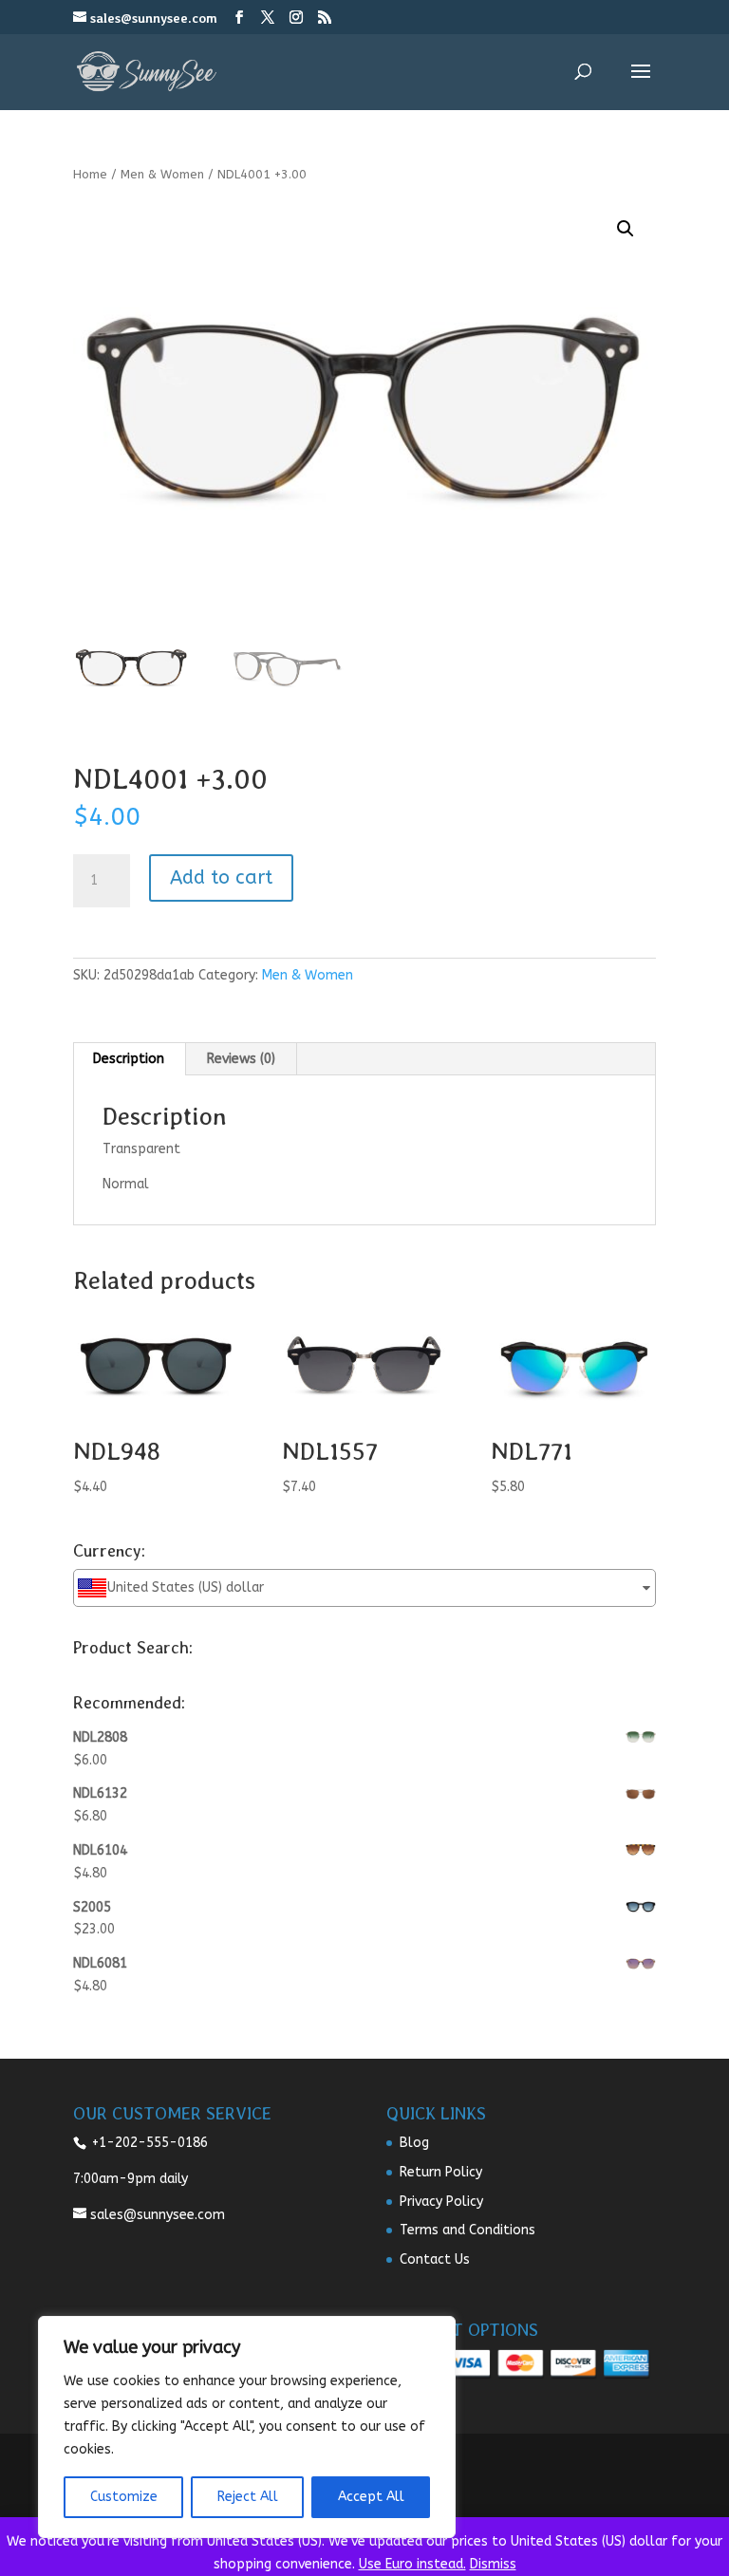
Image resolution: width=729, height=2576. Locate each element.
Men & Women (162, 174)
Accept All (371, 2497)
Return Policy (441, 2172)
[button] (626, 229)
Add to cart (221, 877)
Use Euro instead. (412, 2564)
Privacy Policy (441, 2202)
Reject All (248, 2497)
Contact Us (435, 2259)
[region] (247, 2427)
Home (90, 174)
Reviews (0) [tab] (241, 1059)
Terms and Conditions (467, 2230)
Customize (124, 2497)
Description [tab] (129, 1059)
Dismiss (493, 2564)
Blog (414, 2143)
